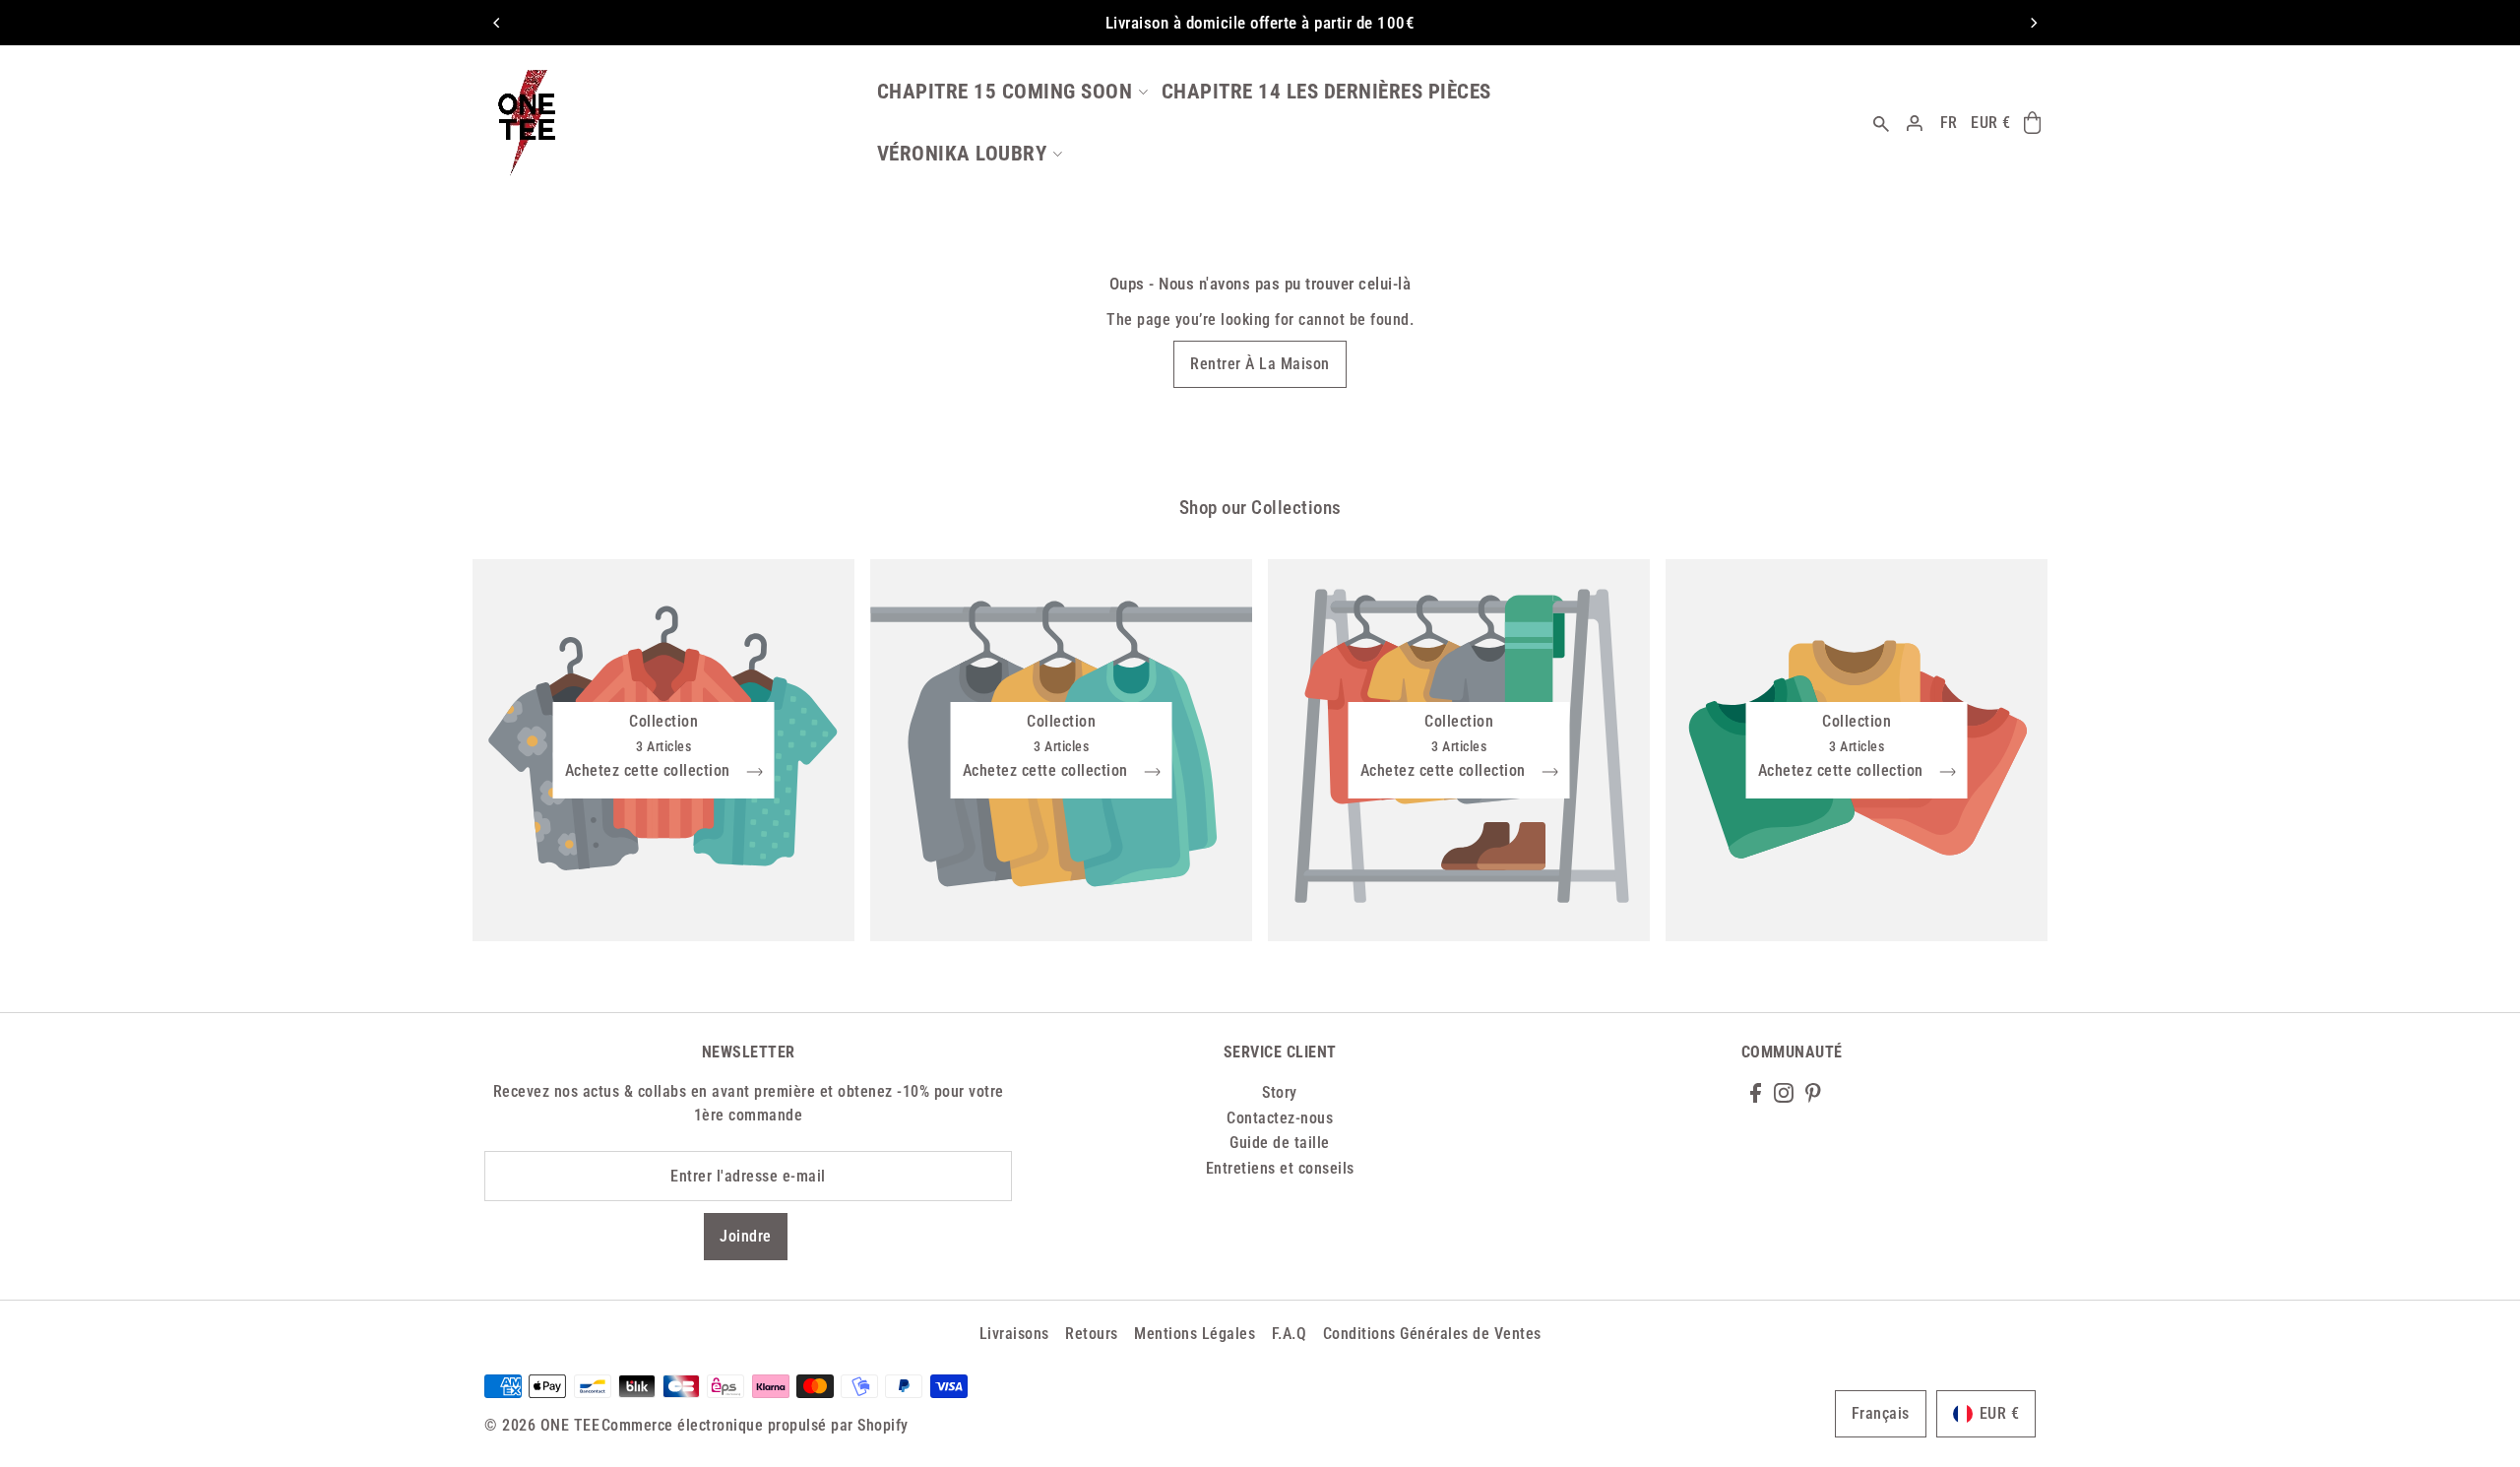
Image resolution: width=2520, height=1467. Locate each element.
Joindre (746, 1236)
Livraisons (1014, 1334)
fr (1949, 123)
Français (1881, 1413)
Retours (1092, 1334)
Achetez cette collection (650, 771)
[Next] (2033, 23)
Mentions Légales (1195, 1334)
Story (1280, 1092)
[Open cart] (2032, 123)
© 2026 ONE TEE (542, 1425)
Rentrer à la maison (1260, 364)
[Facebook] (1756, 1092)
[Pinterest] (1813, 1092)
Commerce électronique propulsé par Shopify (755, 1425)
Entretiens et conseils (1280, 1168)
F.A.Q (1290, 1334)
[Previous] (497, 23)
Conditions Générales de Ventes (1432, 1334)
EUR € (1991, 123)
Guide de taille (1280, 1143)
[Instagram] (1784, 1092)
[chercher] (1882, 123)
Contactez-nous (1280, 1118)
